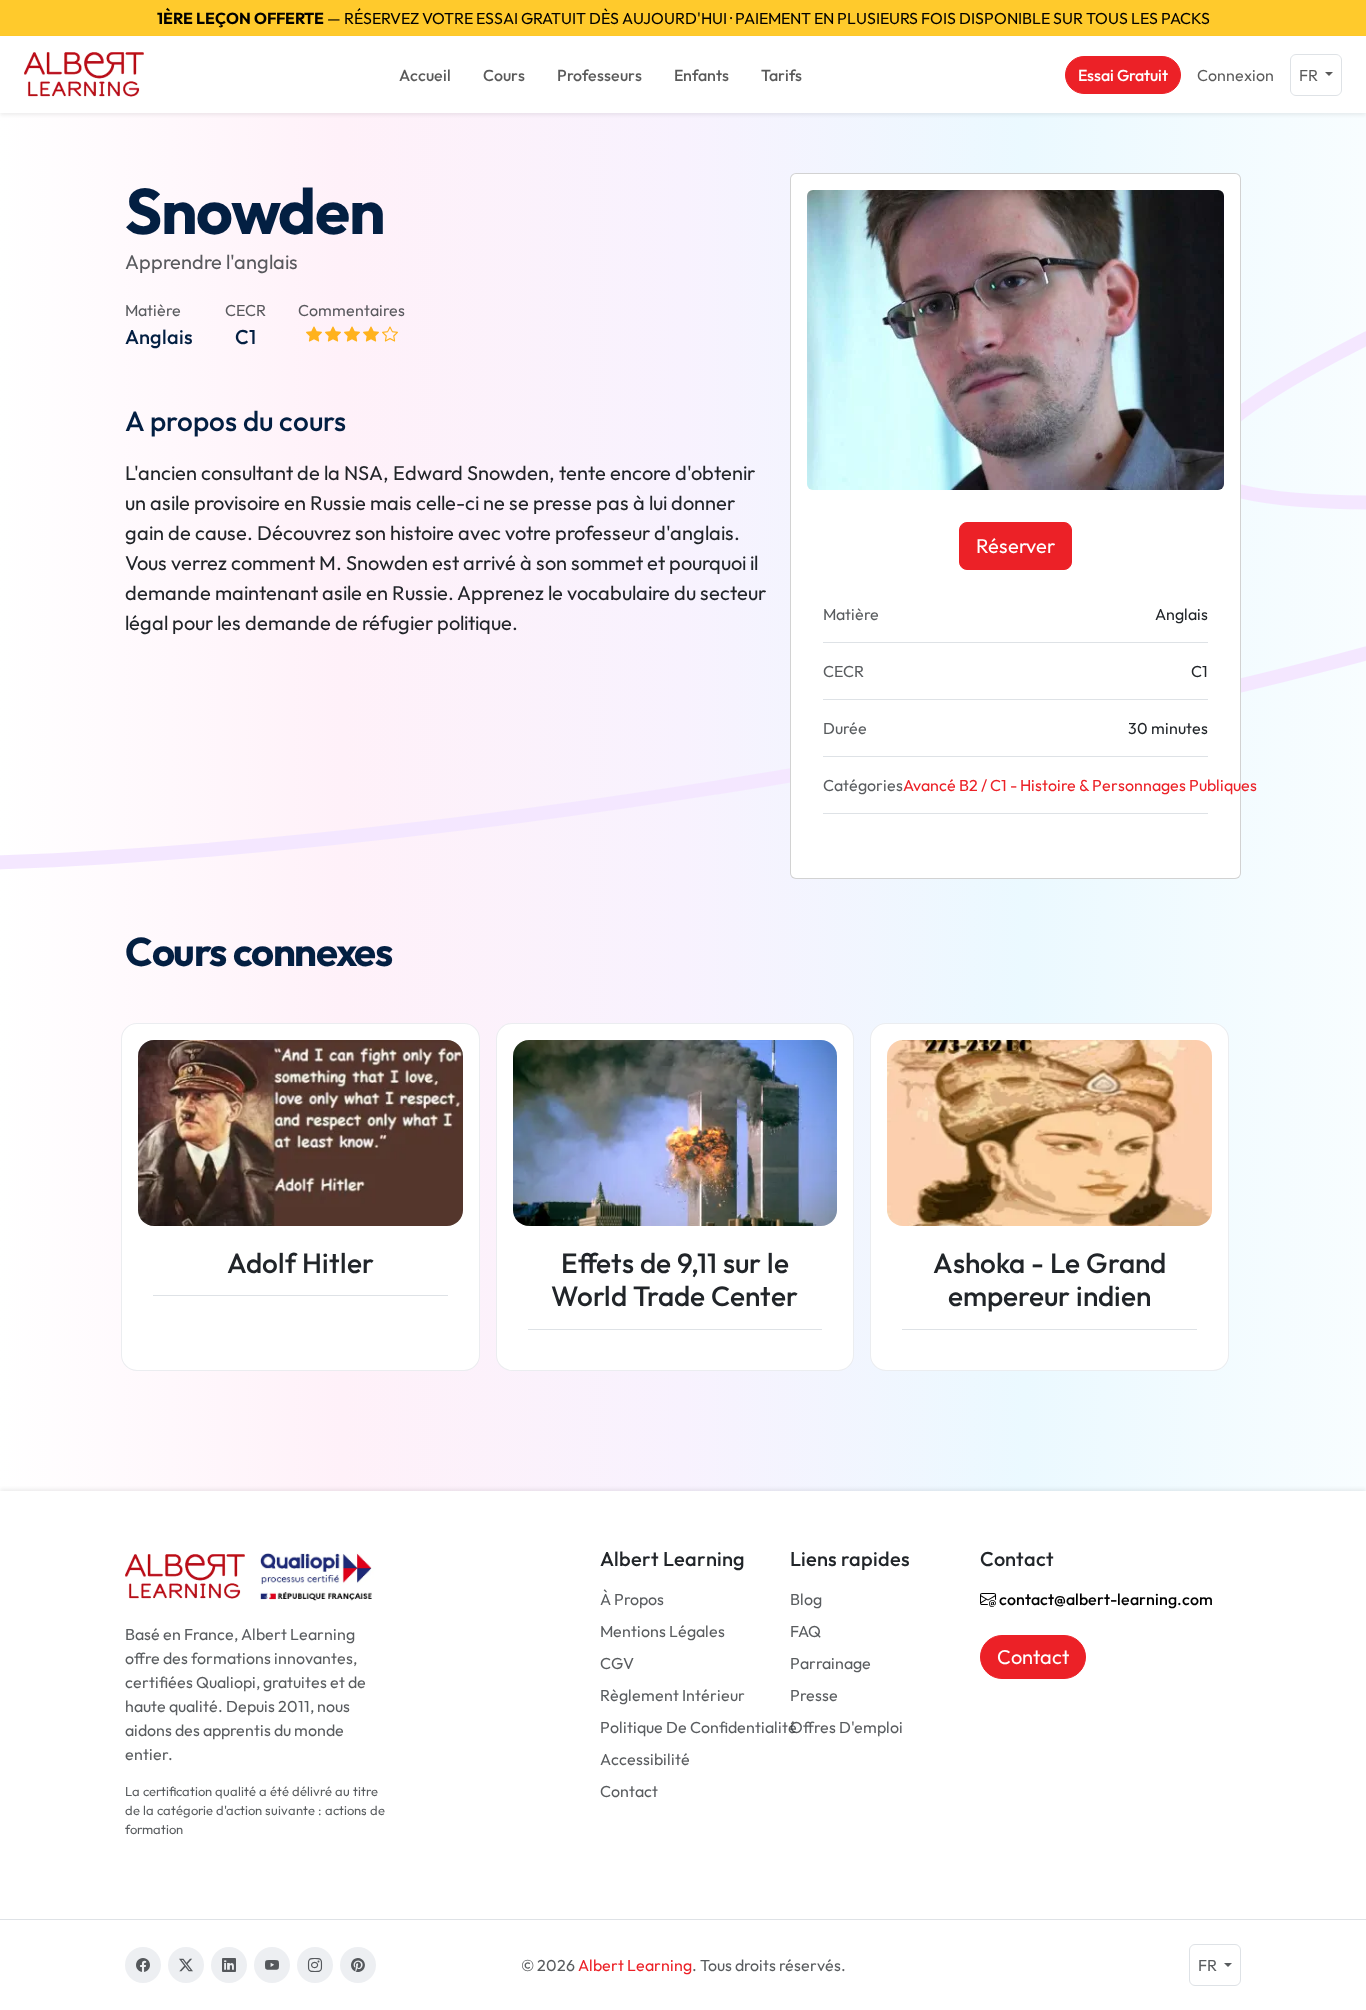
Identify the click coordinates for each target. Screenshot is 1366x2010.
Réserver (1015, 545)
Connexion (1235, 75)
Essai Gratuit (1123, 75)
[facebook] (143, 1965)
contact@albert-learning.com (1104, 1599)
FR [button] (1310, 75)
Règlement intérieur (672, 1695)
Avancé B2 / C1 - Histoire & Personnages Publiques (1080, 785)
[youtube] (272, 1965)
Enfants (701, 75)
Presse (814, 1695)
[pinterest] (358, 1965)
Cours (504, 75)
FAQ (805, 1631)
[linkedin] (229, 1965)
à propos (632, 1599)
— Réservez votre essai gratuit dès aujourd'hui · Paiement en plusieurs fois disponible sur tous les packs (683, 18)
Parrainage (830, 1663)
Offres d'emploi (846, 1727)
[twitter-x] (186, 1965)
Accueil (425, 75)
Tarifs (781, 75)
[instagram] (315, 1965)
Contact (629, 1791)
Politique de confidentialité (698, 1727)
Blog (806, 1599)
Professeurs (599, 75)
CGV (617, 1663)
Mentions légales (662, 1631)
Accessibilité (645, 1759)
